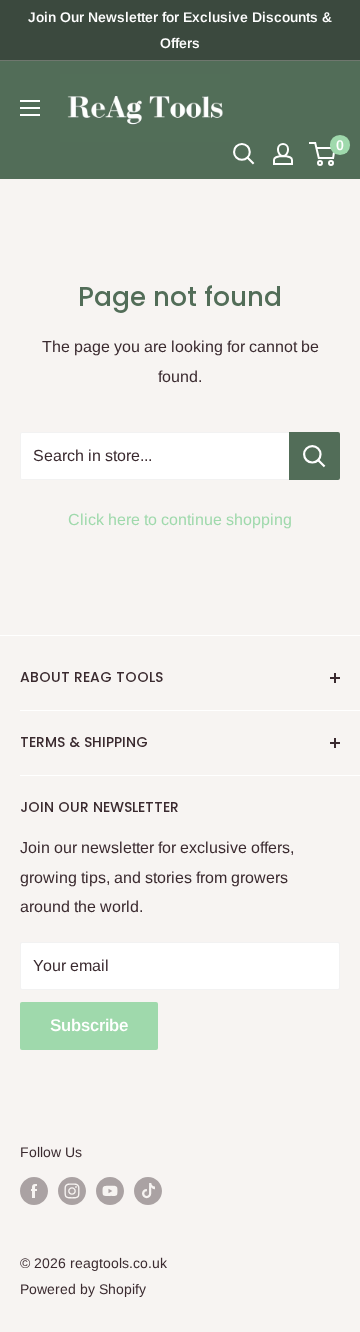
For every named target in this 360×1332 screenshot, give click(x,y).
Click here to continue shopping (180, 519)
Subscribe (89, 1025)
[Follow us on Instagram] (72, 1191)
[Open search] (244, 154)
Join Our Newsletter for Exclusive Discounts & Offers (180, 30)
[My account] (283, 154)
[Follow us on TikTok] (148, 1191)
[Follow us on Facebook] (34, 1191)
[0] (323, 154)
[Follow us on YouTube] (110, 1191)
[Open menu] (30, 108)
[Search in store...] (314, 456)
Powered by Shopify (83, 1289)
